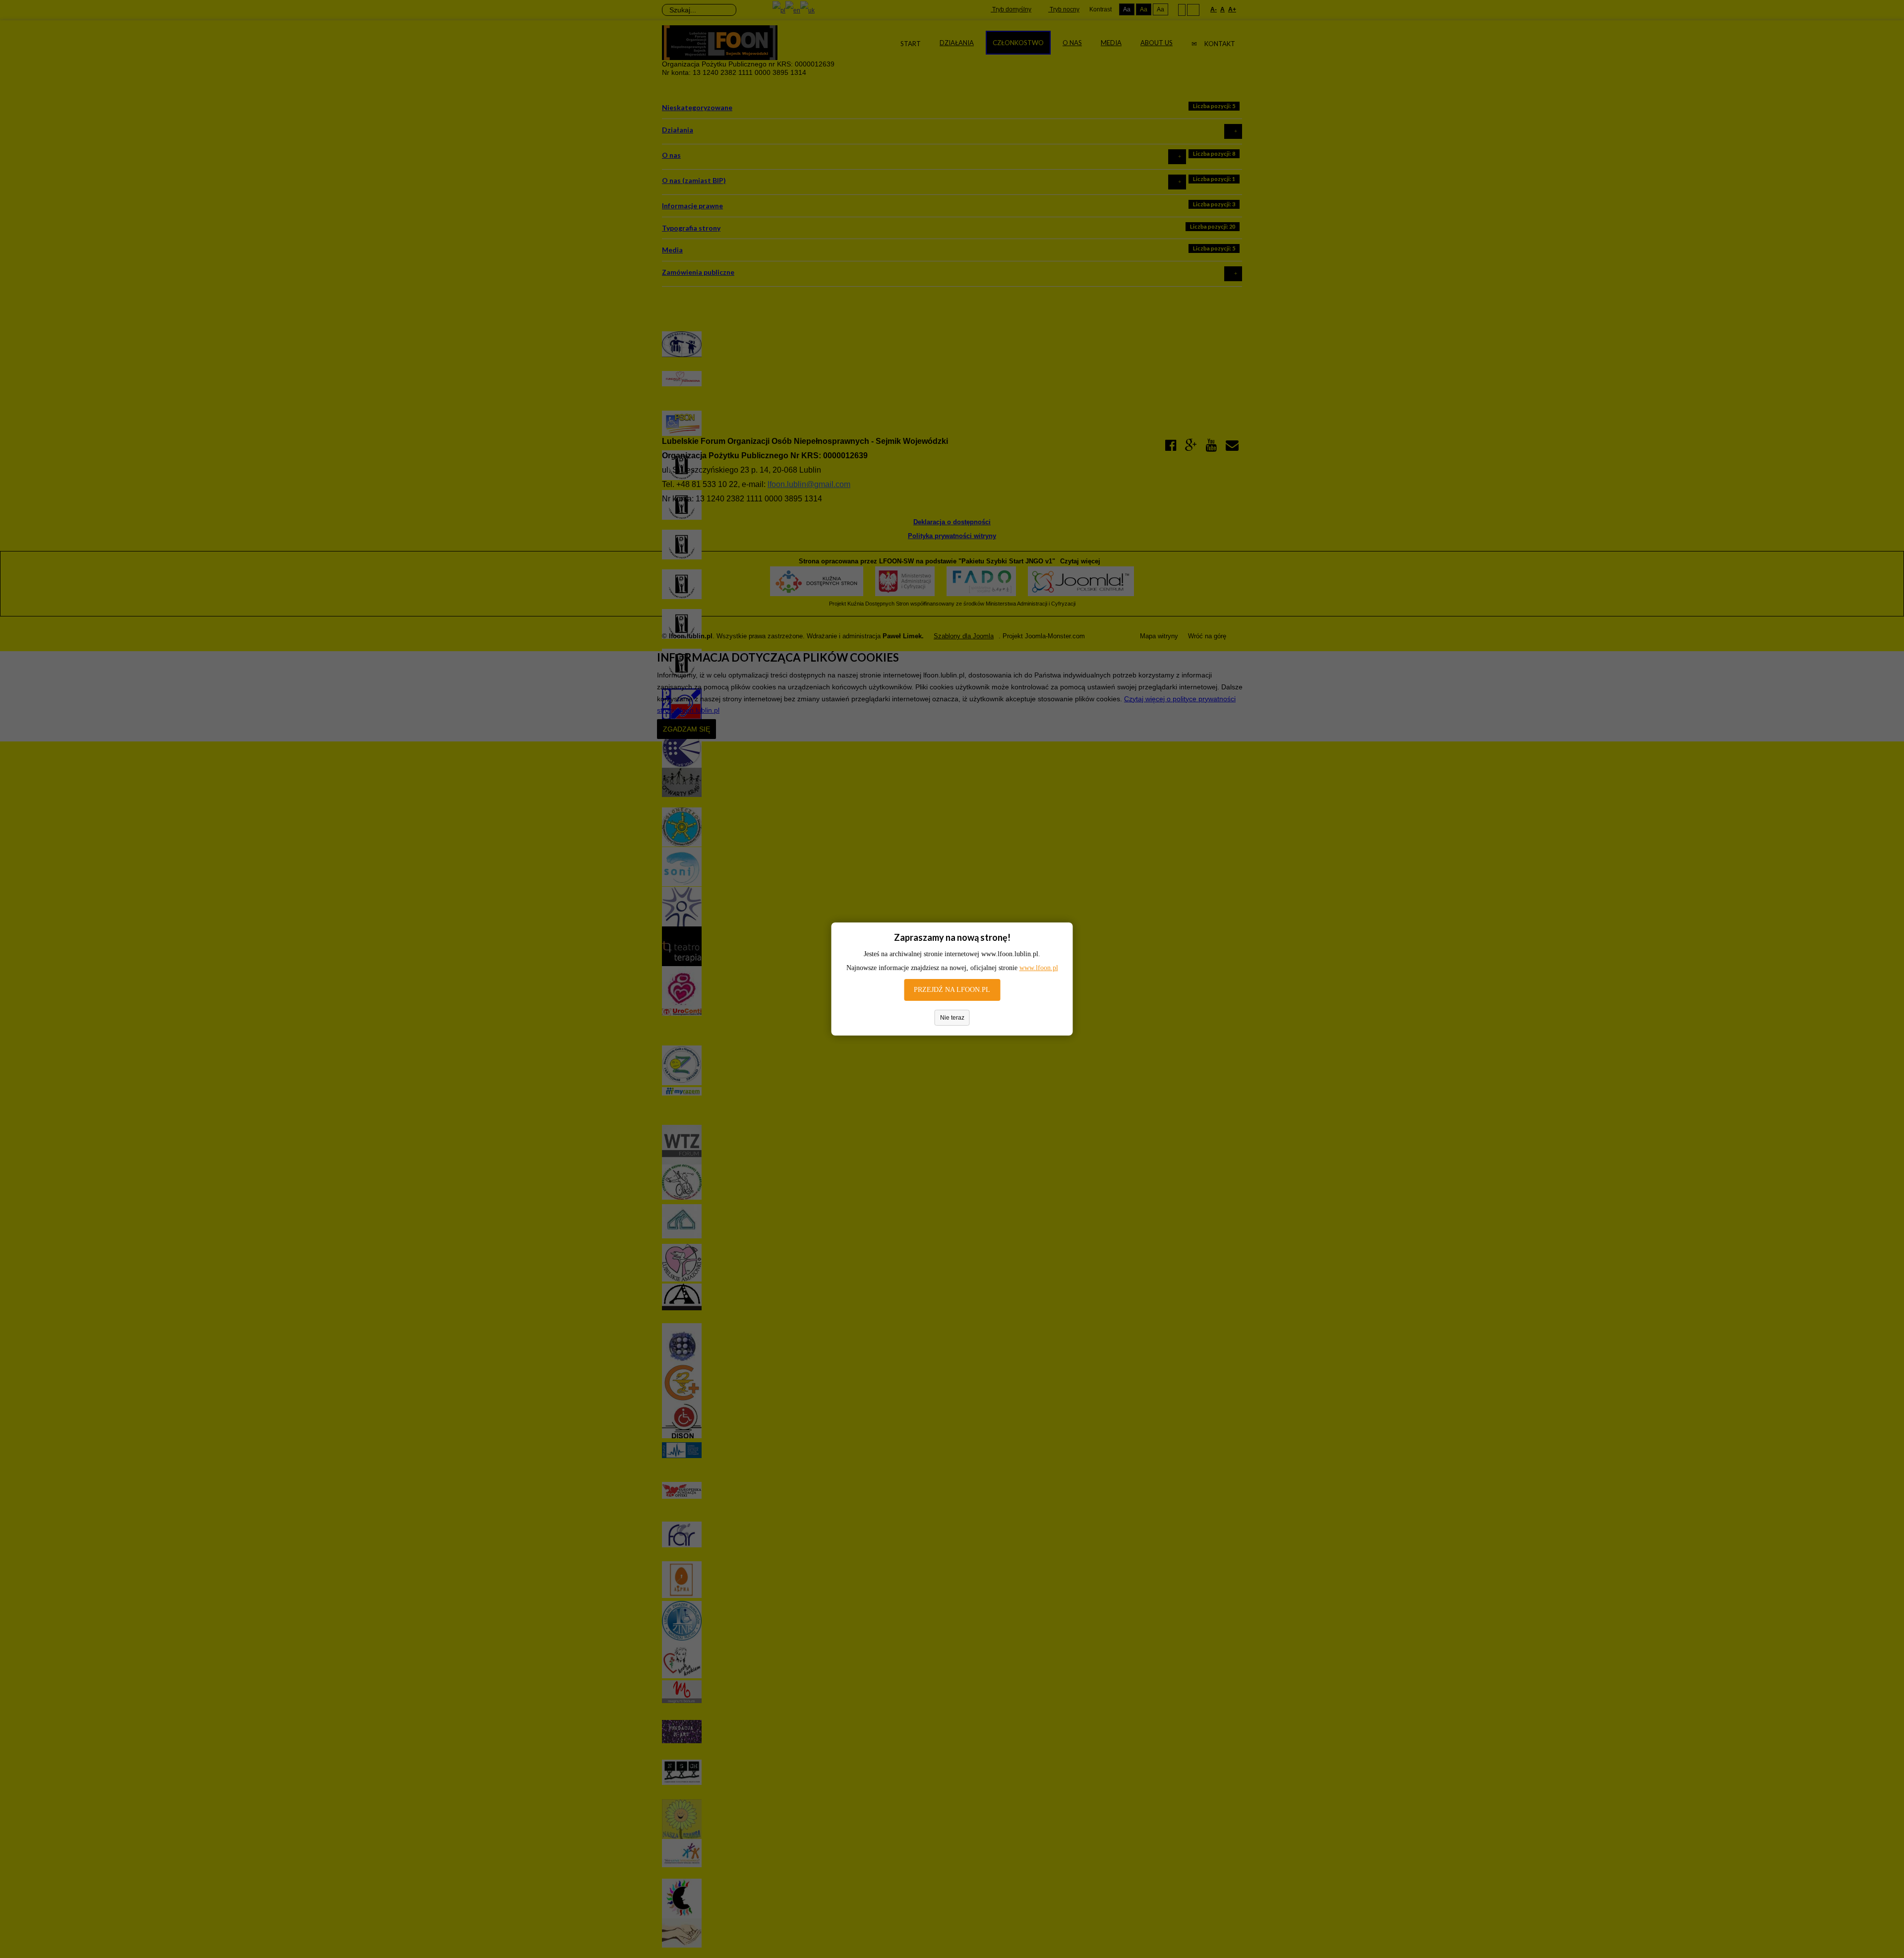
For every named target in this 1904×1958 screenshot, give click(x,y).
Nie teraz (952, 1018)
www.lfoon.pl (1039, 968)
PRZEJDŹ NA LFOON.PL (952, 990)
